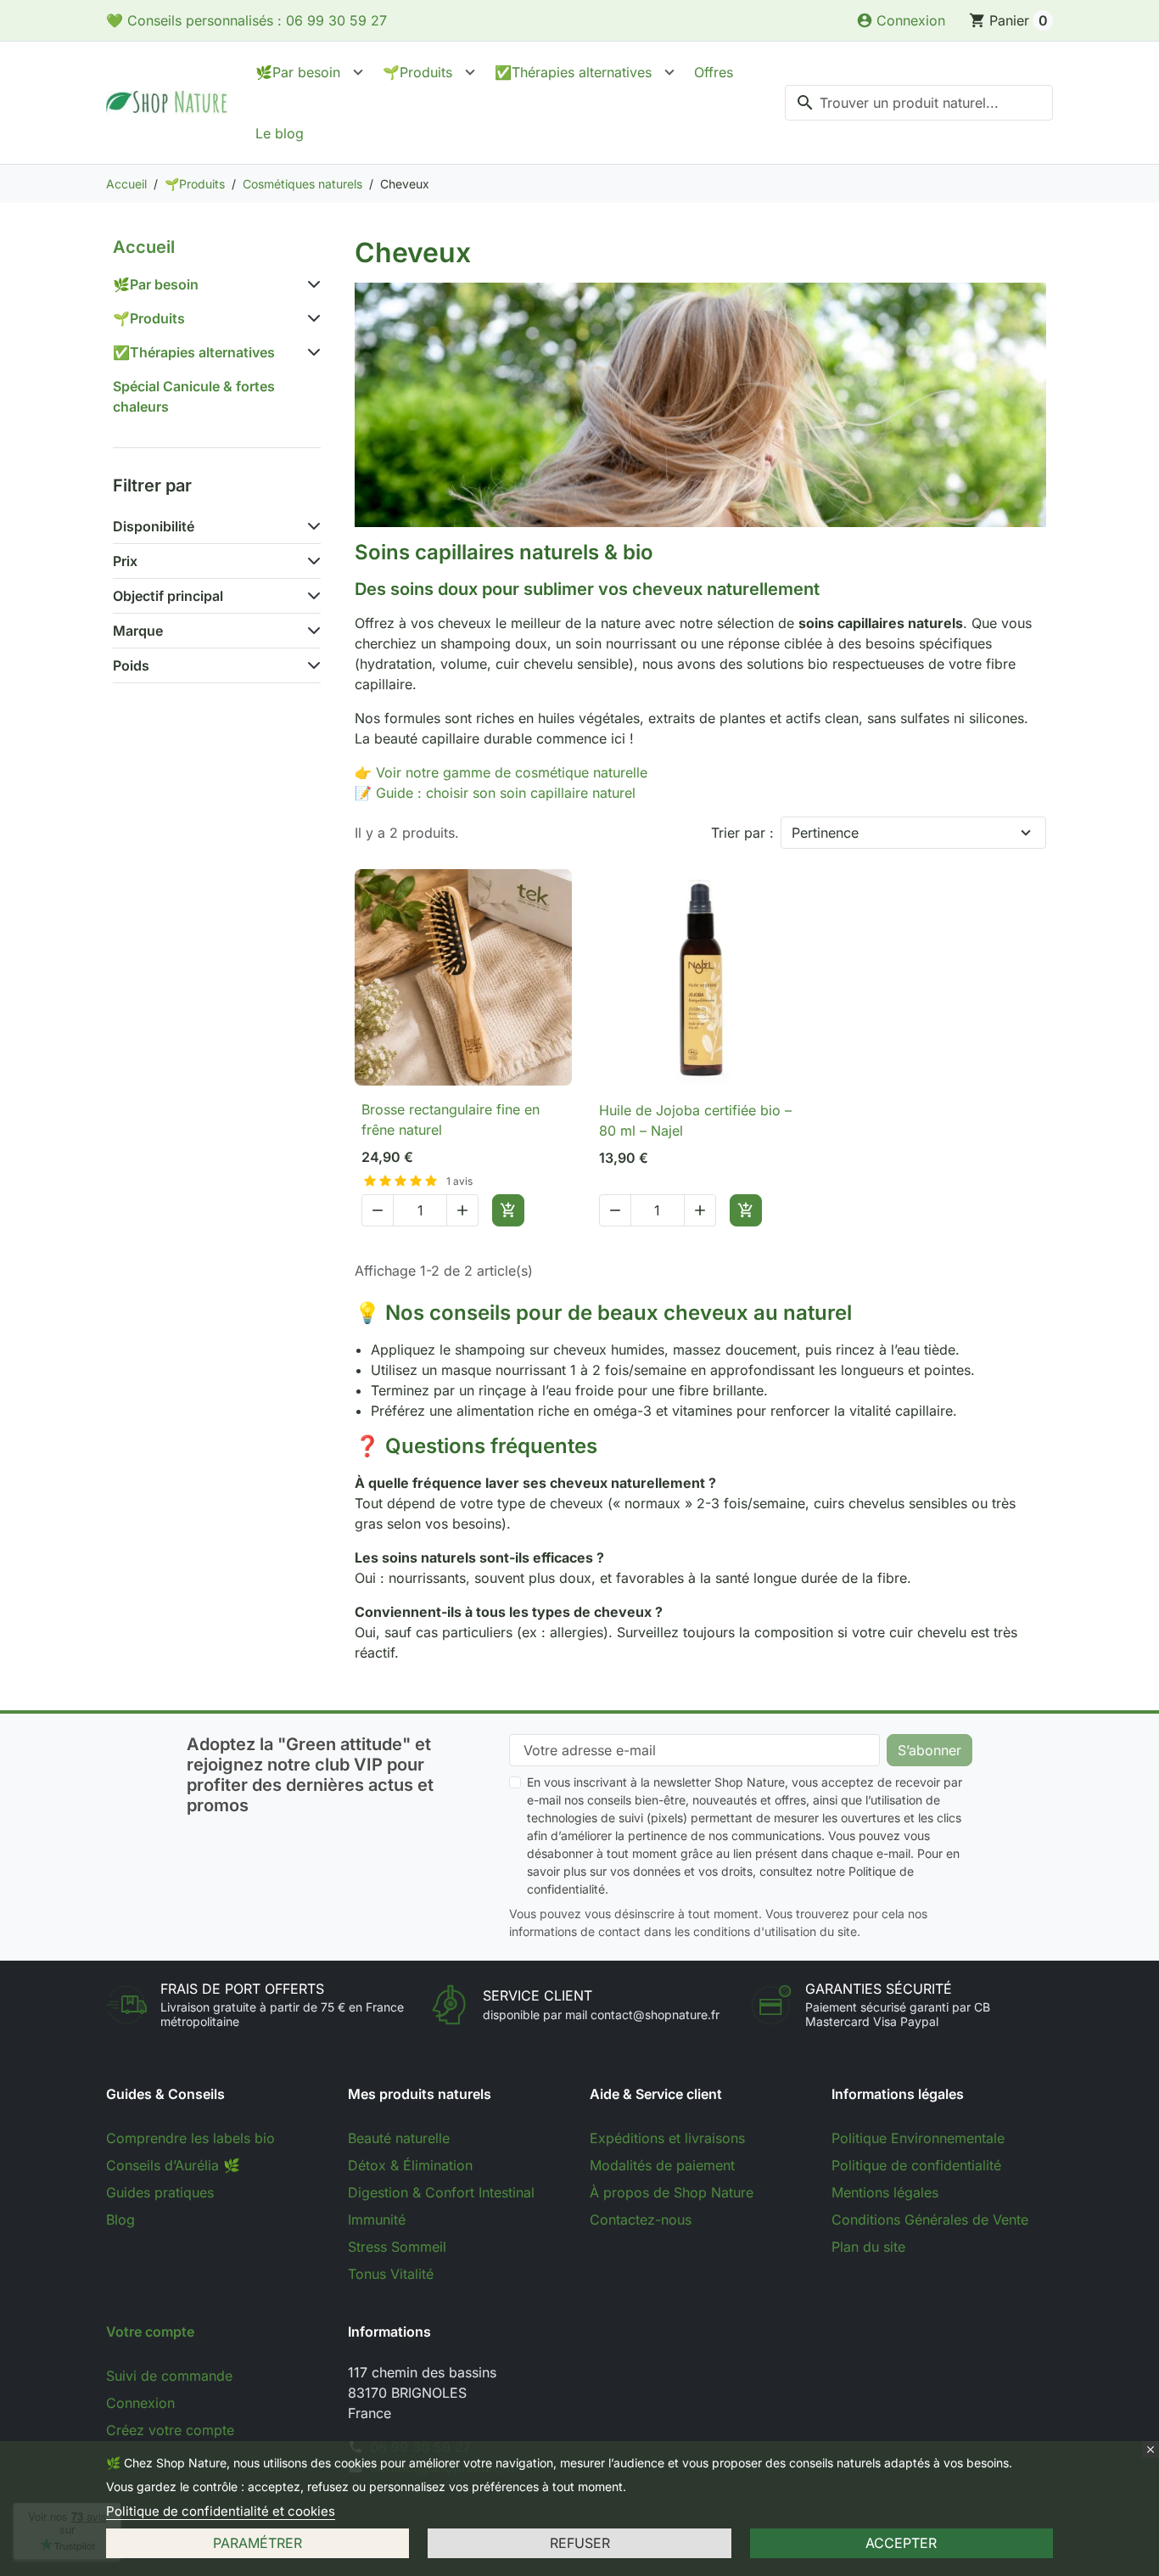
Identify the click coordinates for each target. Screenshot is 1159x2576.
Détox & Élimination (410, 2165)
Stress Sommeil (397, 2247)
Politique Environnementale (918, 2138)
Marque (138, 631)
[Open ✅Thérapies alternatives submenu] (669, 72)
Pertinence (825, 833)
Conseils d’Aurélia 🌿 (173, 2165)
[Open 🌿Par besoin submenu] (358, 72)
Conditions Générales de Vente (930, 2220)
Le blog (280, 133)
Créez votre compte (170, 2430)
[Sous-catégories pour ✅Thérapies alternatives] (311, 352)
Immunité (377, 2220)
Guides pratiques (160, 2192)
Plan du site (868, 2247)
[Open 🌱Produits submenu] (470, 72)
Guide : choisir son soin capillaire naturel (506, 793)
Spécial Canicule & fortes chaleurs (194, 396)
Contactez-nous (641, 2220)
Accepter (901, 2543)
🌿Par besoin (298, 72)
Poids (131, 665)
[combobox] (919, 103)
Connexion (140, 2403)
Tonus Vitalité (391, 2274)
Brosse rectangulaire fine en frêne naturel (451, 1120)
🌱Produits (417, 72)
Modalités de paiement (662, 2165)
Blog (120, 2220)
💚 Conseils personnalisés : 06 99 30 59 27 (246, 20)
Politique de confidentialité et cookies (221, 2511)
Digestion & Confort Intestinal (441, 2192)
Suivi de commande (169, 2376)
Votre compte (150, 2332)
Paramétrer (258, 2543)
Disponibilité (154, 526)
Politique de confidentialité (916, 2165)
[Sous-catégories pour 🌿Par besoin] (311, 284)
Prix (125, 561)
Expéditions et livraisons (667, 2138)
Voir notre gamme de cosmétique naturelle (512, 772)
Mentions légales (885, 2192)
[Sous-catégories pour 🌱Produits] (311, 318)
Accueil (144, 247)
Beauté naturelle (399, 2138)
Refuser (580, 2543)
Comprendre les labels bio (190, 2138)
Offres (714, 72)
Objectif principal (168, 596)
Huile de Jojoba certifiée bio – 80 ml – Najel (695, 1120)
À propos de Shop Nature (672, 2192)
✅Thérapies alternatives (573, 72)
